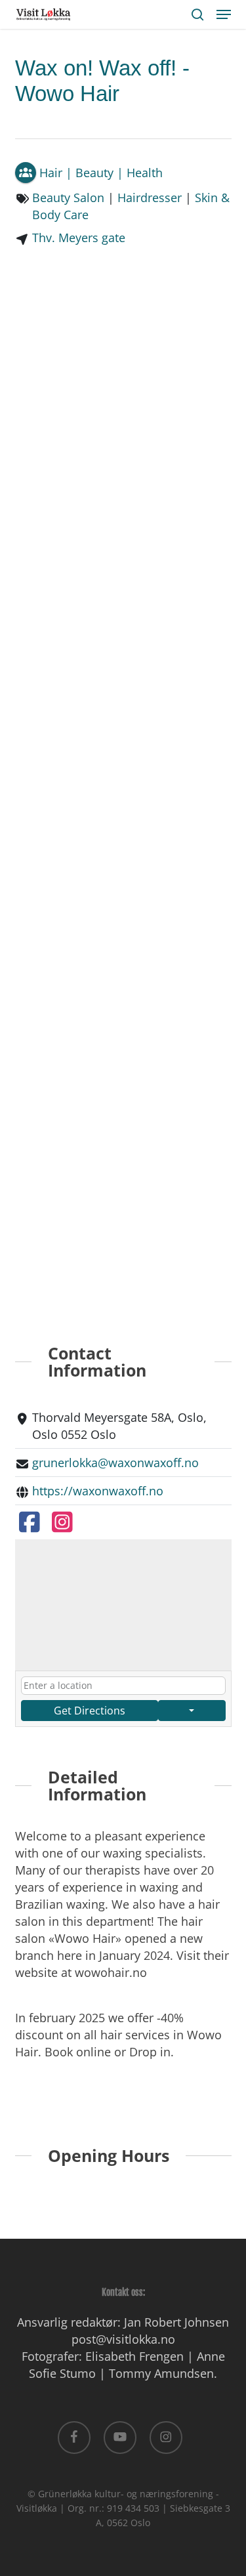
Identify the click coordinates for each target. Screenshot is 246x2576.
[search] (197, 14)
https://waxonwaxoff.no (98, 1491)
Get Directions (90, 1711)
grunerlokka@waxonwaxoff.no (115, 1463)
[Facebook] (30, 1521)
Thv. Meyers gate (79, 238)
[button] (224, 14)
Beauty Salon (68, 197)
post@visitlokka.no (123, 2339)
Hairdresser (150, 197)
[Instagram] (63, 1521)
